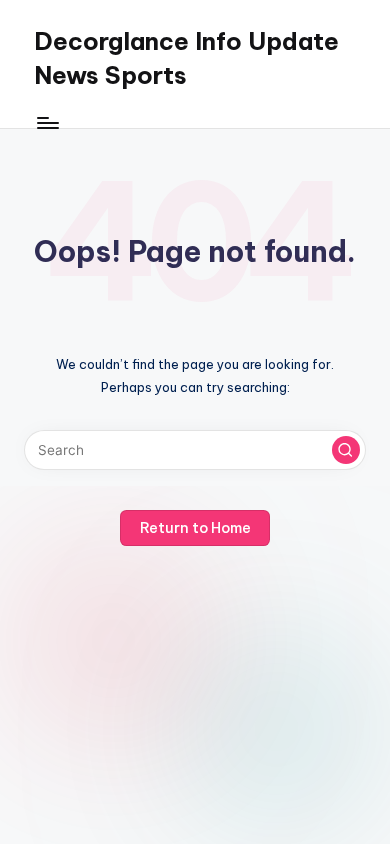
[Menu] (47, 122)
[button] (346, 450)
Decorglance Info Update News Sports (186, 58)
